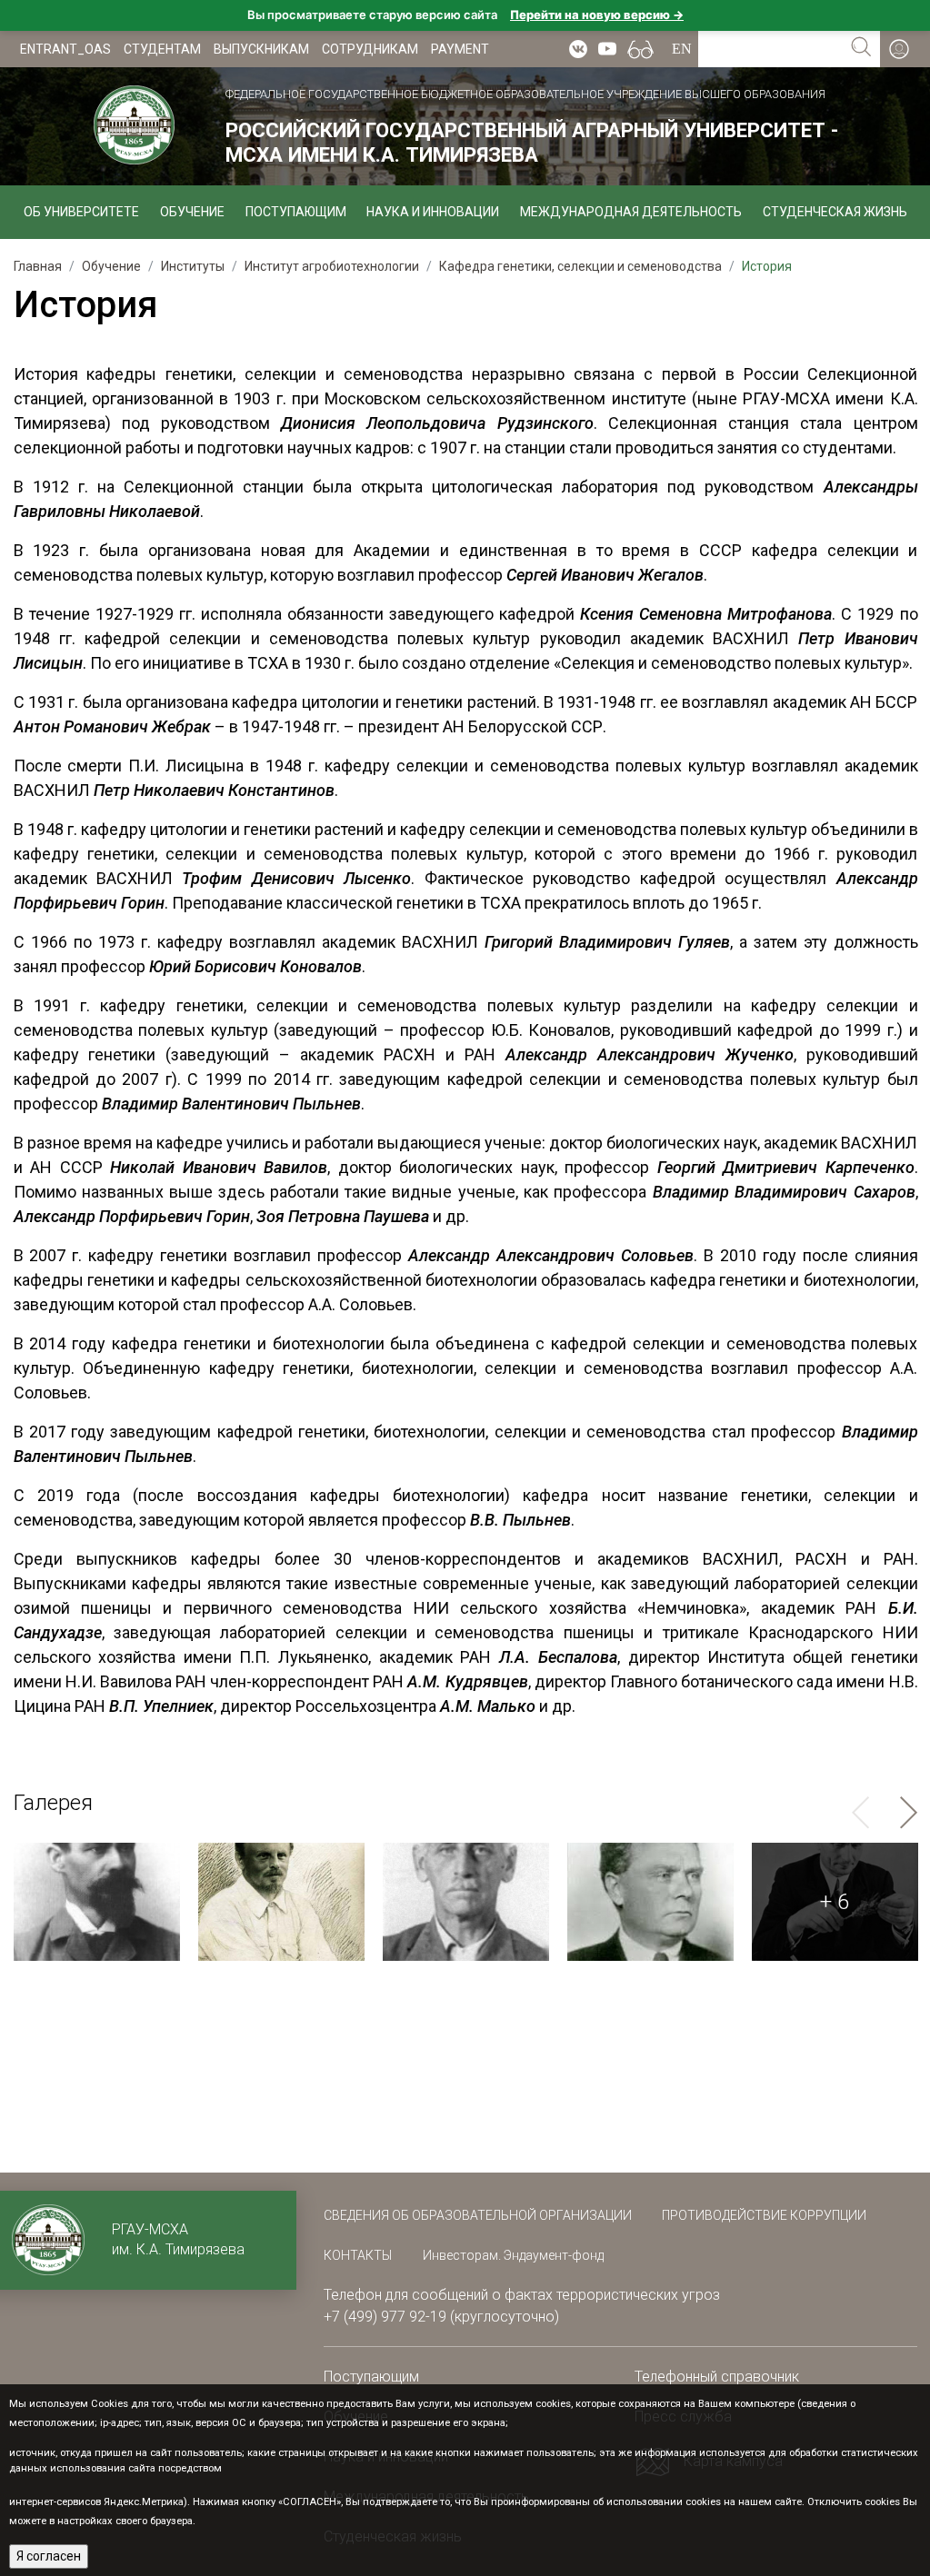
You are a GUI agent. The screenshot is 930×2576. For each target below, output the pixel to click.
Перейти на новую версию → (597, 15)
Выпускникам (261, 49)
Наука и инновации (433, 212)
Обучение (192, 212)
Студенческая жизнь (835, 212)
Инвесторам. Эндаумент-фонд (513, 2255)
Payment (460, 49)
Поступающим (296, 212)
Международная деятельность (631, 212)
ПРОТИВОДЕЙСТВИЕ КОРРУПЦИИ (764, 2215)
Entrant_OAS (65, 49)
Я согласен (49, 2556)
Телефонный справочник (717, 2377)
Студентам (162, 49)
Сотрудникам (370, 49)
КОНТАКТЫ (358, 2255)
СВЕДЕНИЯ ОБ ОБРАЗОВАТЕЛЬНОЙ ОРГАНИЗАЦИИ (479, 2215)
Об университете (81, 212)
